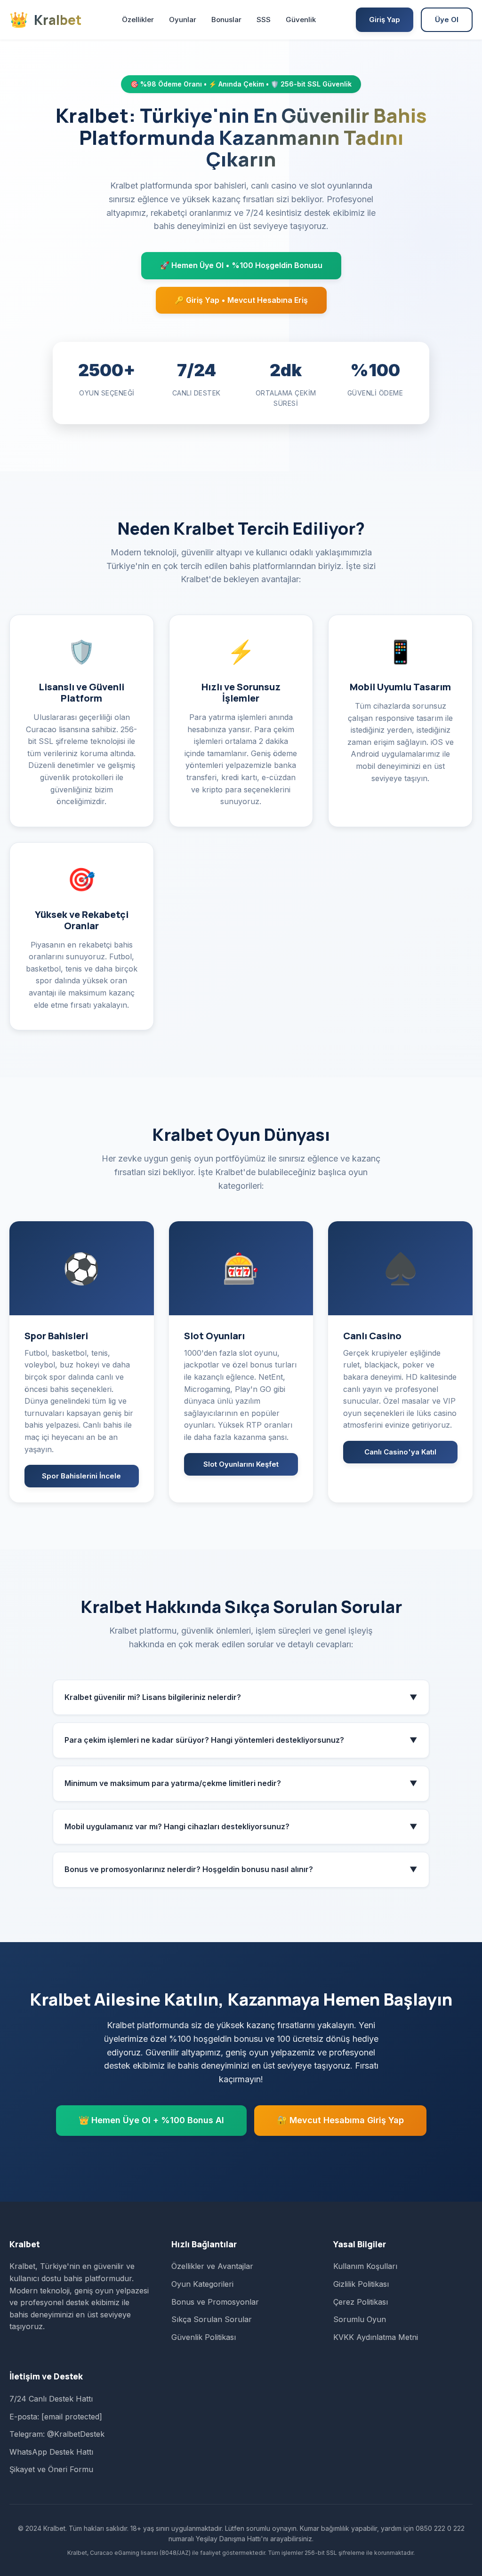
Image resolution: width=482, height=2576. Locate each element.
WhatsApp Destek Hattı (51, 2452)
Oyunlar (183, 20)
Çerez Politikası (361, 2302)
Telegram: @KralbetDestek (57, 2434)
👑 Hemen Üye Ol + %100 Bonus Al (151, 2120)
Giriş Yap (385, 20)
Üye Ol (447, 20)
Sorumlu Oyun (360, 2319)
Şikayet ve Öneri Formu (51, 2469)
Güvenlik (301, 20)
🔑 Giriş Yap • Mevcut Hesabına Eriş (241, 300)
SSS (264, 20)
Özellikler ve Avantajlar (212, 2266)
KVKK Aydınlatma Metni (376, 2337)
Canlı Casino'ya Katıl (400, 1452)
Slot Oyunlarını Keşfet (241, 1464)
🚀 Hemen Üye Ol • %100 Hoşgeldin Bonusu (241, 265)
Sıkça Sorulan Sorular (212, 2319)
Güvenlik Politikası (204, 2337)
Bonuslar (226, 20)
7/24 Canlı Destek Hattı (51, 2399)
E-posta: (56, 2417)
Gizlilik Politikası (361, 2284)
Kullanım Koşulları (365, 2266)
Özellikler (138, 20)
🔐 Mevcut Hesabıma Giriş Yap (340, 2120)
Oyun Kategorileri (202, 2284)
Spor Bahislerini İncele (81, 1476)
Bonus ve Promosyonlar (215, 2302)
